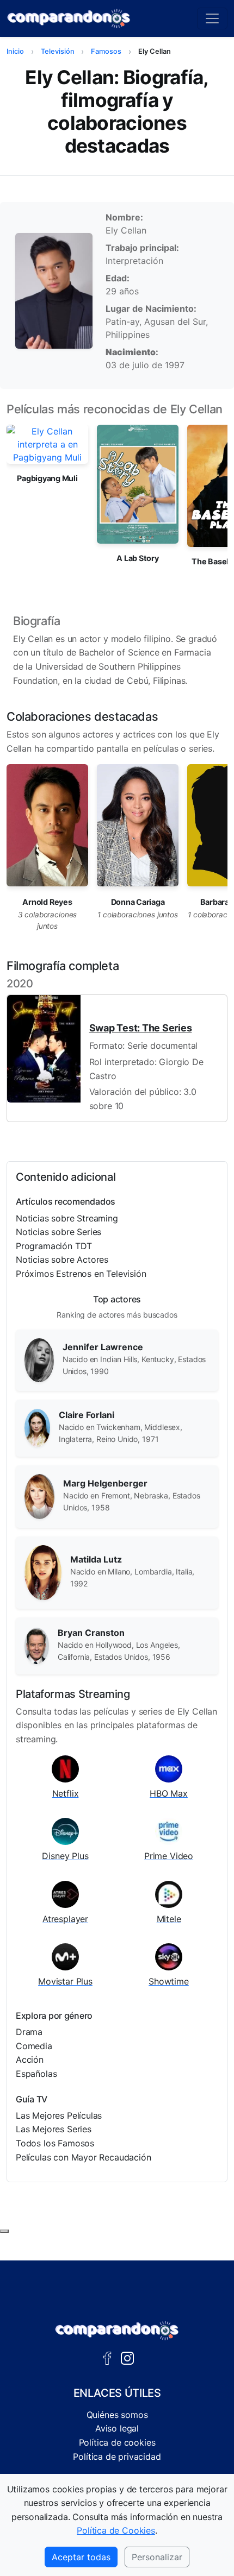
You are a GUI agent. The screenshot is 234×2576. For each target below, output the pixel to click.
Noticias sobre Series (59, 1232)
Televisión (58, 51)
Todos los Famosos (55, 2143)
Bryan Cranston (91, 1633)
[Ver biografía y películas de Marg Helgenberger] (39, 1495)
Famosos (106, 51)
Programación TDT (54, 1246)
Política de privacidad (117, 2457)
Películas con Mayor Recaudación (84, 2157)
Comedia (34, 2046)
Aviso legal (117, 2428)
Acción (30, 2059)
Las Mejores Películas (59, 2115)
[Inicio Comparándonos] (69, 18)
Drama (29, 2032)
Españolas (36, 2074)
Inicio (15, 51)
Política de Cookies (116, 2530)
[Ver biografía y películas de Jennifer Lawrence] (39, 1359)
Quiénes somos (117, 2415)
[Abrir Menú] (212, 18)
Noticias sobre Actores (62, 1259)
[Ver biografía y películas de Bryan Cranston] (37, 1645)
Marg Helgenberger (105, 1483)
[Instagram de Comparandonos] (127, 2357)
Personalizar (157, 2557)
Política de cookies (117, 2442)
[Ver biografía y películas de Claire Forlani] (37, 1427)
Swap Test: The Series (141, 1028)
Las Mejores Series (54, 2129)
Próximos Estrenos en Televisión (81, 1274)
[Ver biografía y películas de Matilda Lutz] (43, 1572)
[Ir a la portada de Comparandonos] (117, 2331)
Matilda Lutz (96, 1559)
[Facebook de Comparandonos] (107, 2357)
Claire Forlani (87, 1415)
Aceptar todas (81, 2557)
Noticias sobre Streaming (67, 1218)
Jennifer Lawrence (103, 1347)
